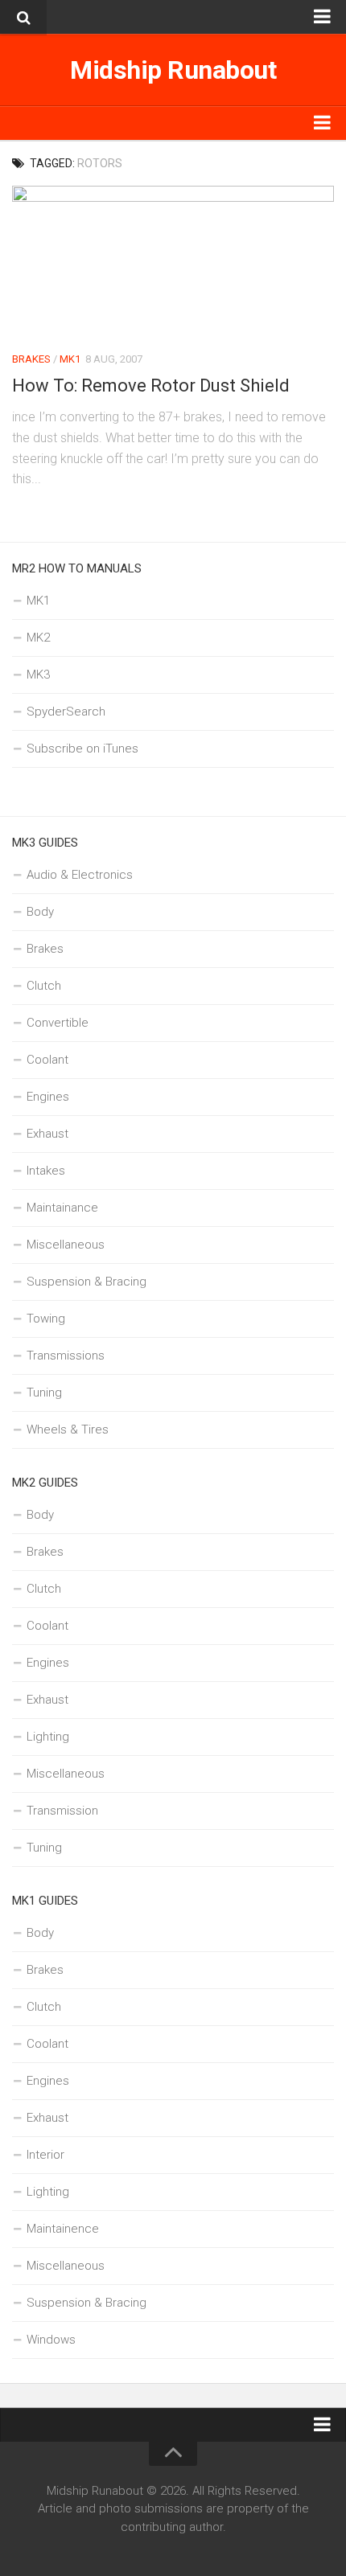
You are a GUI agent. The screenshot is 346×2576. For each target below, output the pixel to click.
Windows (51, 2340)
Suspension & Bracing (86, 1282)
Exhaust (47, 1134)
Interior (45, 2155)
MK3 (38, 675)
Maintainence (63, 2229)
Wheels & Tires (68, 1430)
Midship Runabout (173, 70)
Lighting (48, 1737)
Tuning (44, 1393)
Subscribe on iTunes (82, 749)
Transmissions (66, 1356)
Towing (46, 1319)
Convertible (58, 1023)
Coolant (47, 1060)
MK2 (38, 638)
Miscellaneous (66, 1245)
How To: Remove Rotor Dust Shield (151, 386)
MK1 (70, 359)
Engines (48, 1097)
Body (40, 912)
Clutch (44, 986)
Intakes (46, 1171)
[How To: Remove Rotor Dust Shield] (173, 261)
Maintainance (62, 1208)
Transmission (62, 1811)
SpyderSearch (66, 712)
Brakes (31, 359)
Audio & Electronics (80, 875)
